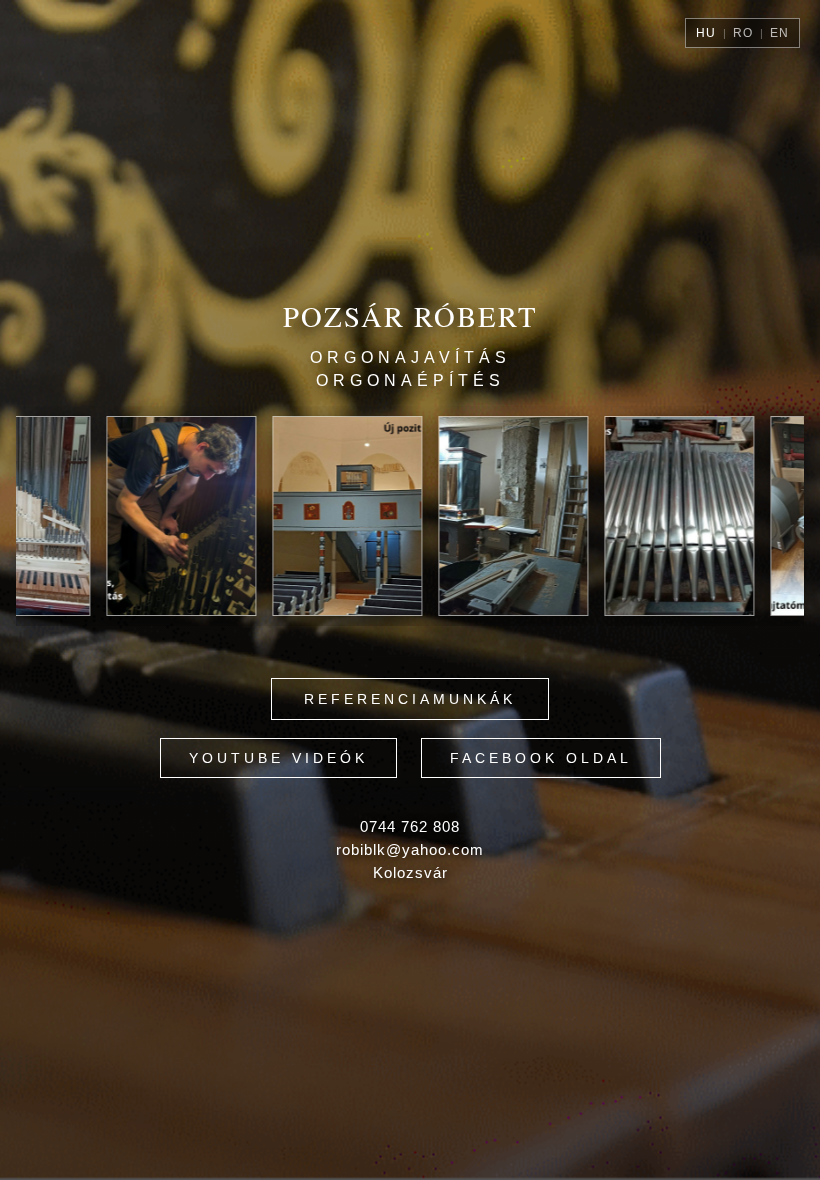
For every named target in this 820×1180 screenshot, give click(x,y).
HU (706, 33)
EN (779, 33)
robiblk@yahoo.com (410, 849)
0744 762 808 (410, 826)
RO (743, 33)
